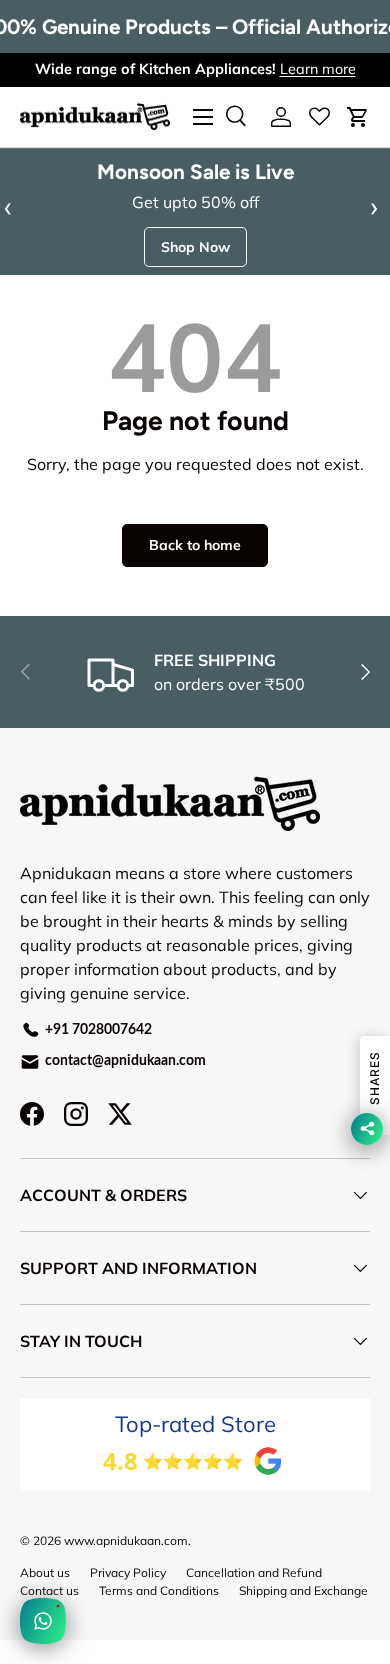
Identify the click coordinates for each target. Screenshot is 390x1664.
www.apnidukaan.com (126, 1540)
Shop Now (195, 247)
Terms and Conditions (159, 1590)
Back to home (195, 545)
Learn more (318, 69)
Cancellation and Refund (254, 1572)
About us (45, 1572)
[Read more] (319, 117)
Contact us (49, 1590)
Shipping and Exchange (303, 1590)
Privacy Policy (128, 1572)
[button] (358, 117)
